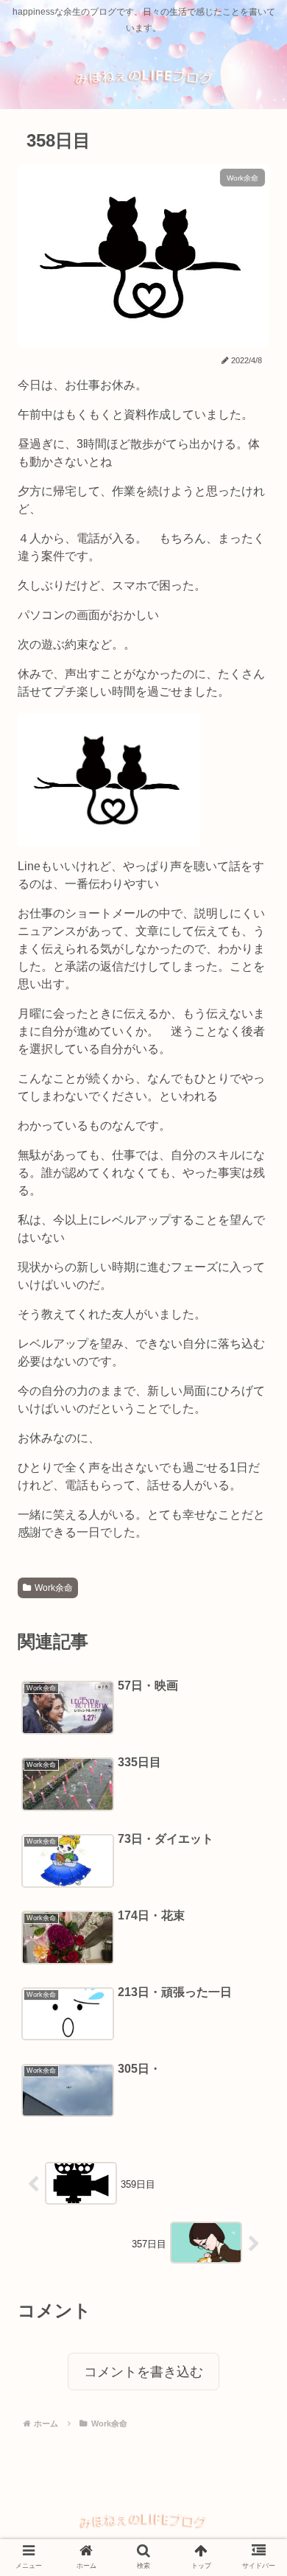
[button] (250, 1712)
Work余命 (54, 1588)
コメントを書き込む (143, 2372)
